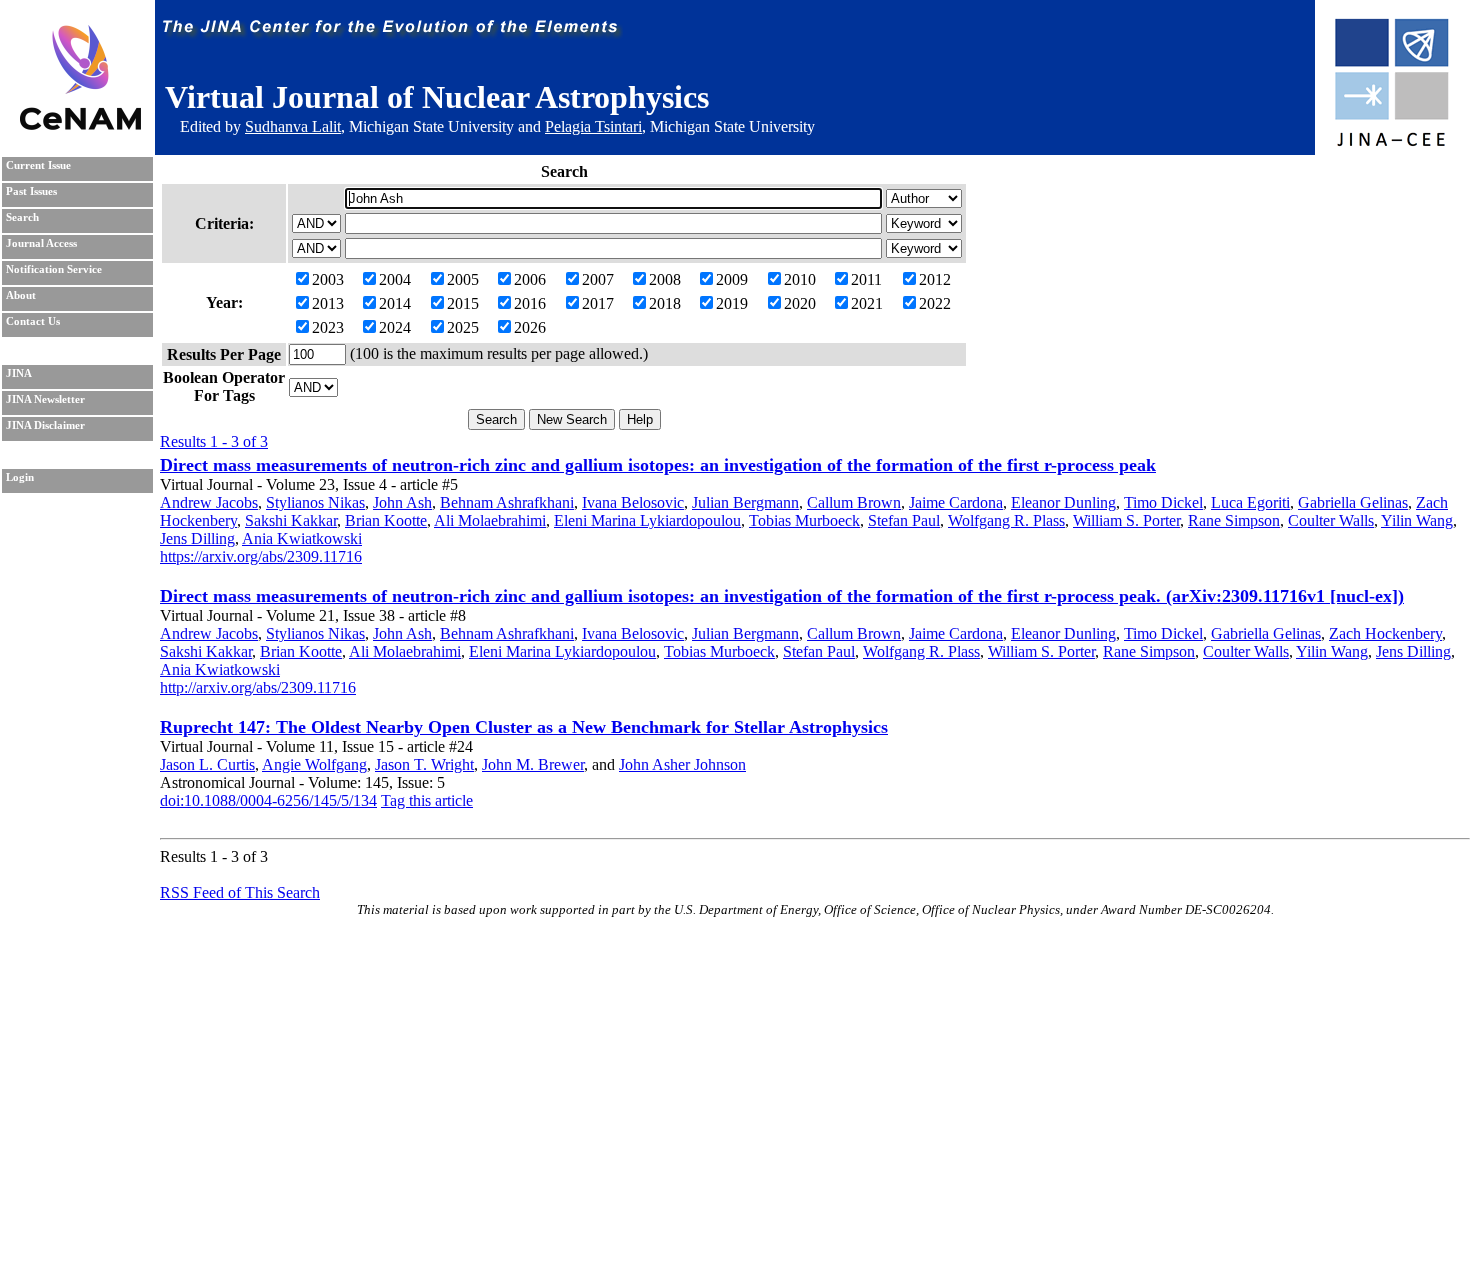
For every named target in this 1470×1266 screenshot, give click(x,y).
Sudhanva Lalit (293, 126)
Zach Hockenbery (1385, 633)
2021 (867, 303)
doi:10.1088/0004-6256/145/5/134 (268, 800)
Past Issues (31, 191)
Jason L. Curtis (207, 764)
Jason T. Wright (424, 764)
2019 (732, 303)
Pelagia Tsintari (593, 126)
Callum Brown (854, 502)
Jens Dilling (197, 538)
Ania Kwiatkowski (302, 538)
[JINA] (1391, 142)
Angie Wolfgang (314, 764)
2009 (732, 279)
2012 (935, 279)
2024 (395, 327)
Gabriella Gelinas (1353, 502)
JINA (19, 373)
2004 (395, 279)
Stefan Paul (904, 520)
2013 (328, 303)
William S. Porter (1126, 520)
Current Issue (38, 165)
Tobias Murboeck (804, 520)
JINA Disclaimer (45, 425)
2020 (800, 303)
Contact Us (33, 321)
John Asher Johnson (682, 764)
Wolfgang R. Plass (1006, 520)
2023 (328, 327)
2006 (530, 279)
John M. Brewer (533, 764)
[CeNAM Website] (80, 124)
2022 (935, 303)
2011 (866, 279)
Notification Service (54, 269)
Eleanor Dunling (1063, 502)
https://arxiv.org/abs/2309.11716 (261, 556)
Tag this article (427, 800)
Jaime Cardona (956, 502)
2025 (463, 327)
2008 (665, 279)
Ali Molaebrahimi (490, 520)
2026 (530, 327)
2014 (395, 303)
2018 (665, 303)
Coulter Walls (1331, 520)
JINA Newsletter (45, 399)
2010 (800, 279)
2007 (598, 279)
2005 (463, 279)
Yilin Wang (1417, 520)
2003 (328, 279)
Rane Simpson (1234, 520)
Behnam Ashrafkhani (507, 502)
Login (20, 477)
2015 (463, 303)
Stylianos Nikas (315, 502)
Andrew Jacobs (209, 502)
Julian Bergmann (745, 502)
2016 (530, 303)
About (21, 295)
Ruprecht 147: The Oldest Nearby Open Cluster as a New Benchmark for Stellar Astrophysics (524, 727)
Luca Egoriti (1250, 502)
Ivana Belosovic (633, 502)
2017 (598, 303)
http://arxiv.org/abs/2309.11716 (258, 687)
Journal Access (41, 243)
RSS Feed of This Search (240, 892)
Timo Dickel (1163, 502)
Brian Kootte (386, 520)
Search (22, 217)
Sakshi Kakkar (291, 520)
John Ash (402, 502)
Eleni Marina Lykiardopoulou (647, 520)
